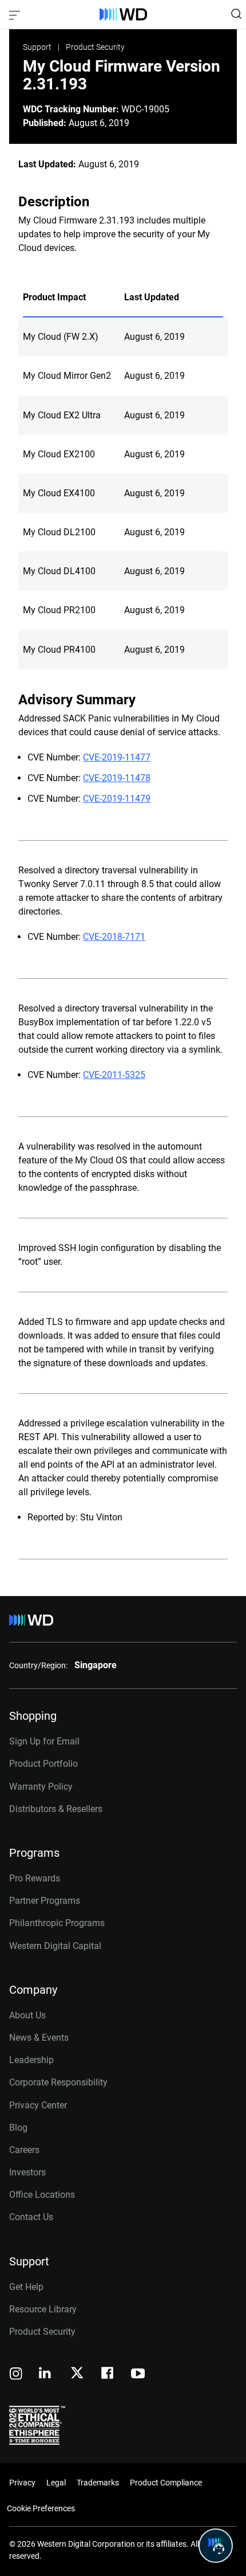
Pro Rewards (35, 1878)
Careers (24, 2150)
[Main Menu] (16, 14)
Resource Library (43, 2309)
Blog (18, 2128)
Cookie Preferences (41, 2508)
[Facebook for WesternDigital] (108, 2375)
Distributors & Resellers (56, 1809)
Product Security (95, 47)
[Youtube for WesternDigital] (138, 2375)
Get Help (26, 2287)
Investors (27, 2172)
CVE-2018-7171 (114, 937)
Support (38, 47)
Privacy (22, 2483)
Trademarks (98, 2483)
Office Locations (42, 2195)
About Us (27, 2015)
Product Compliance (166, 2483)
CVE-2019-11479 (117, 799)
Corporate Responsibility (58, 2082)
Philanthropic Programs (57, 1923)
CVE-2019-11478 (117, 778)
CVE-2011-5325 (114, 1075)
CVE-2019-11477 (117, 757)
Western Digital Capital (55, 1946)
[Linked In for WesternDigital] (46, 2375)
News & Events (39, 2038)
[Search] (236, 14)
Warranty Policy (41, 1787)
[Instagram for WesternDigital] (16, 2375)
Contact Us (31, 2217)
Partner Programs (45, 1901)
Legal (56, 2483)
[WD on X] (77, 2374)
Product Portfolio (43, 1764)
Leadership (31, 2060)
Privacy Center (38, 2105)
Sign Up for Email (44, 1741)
